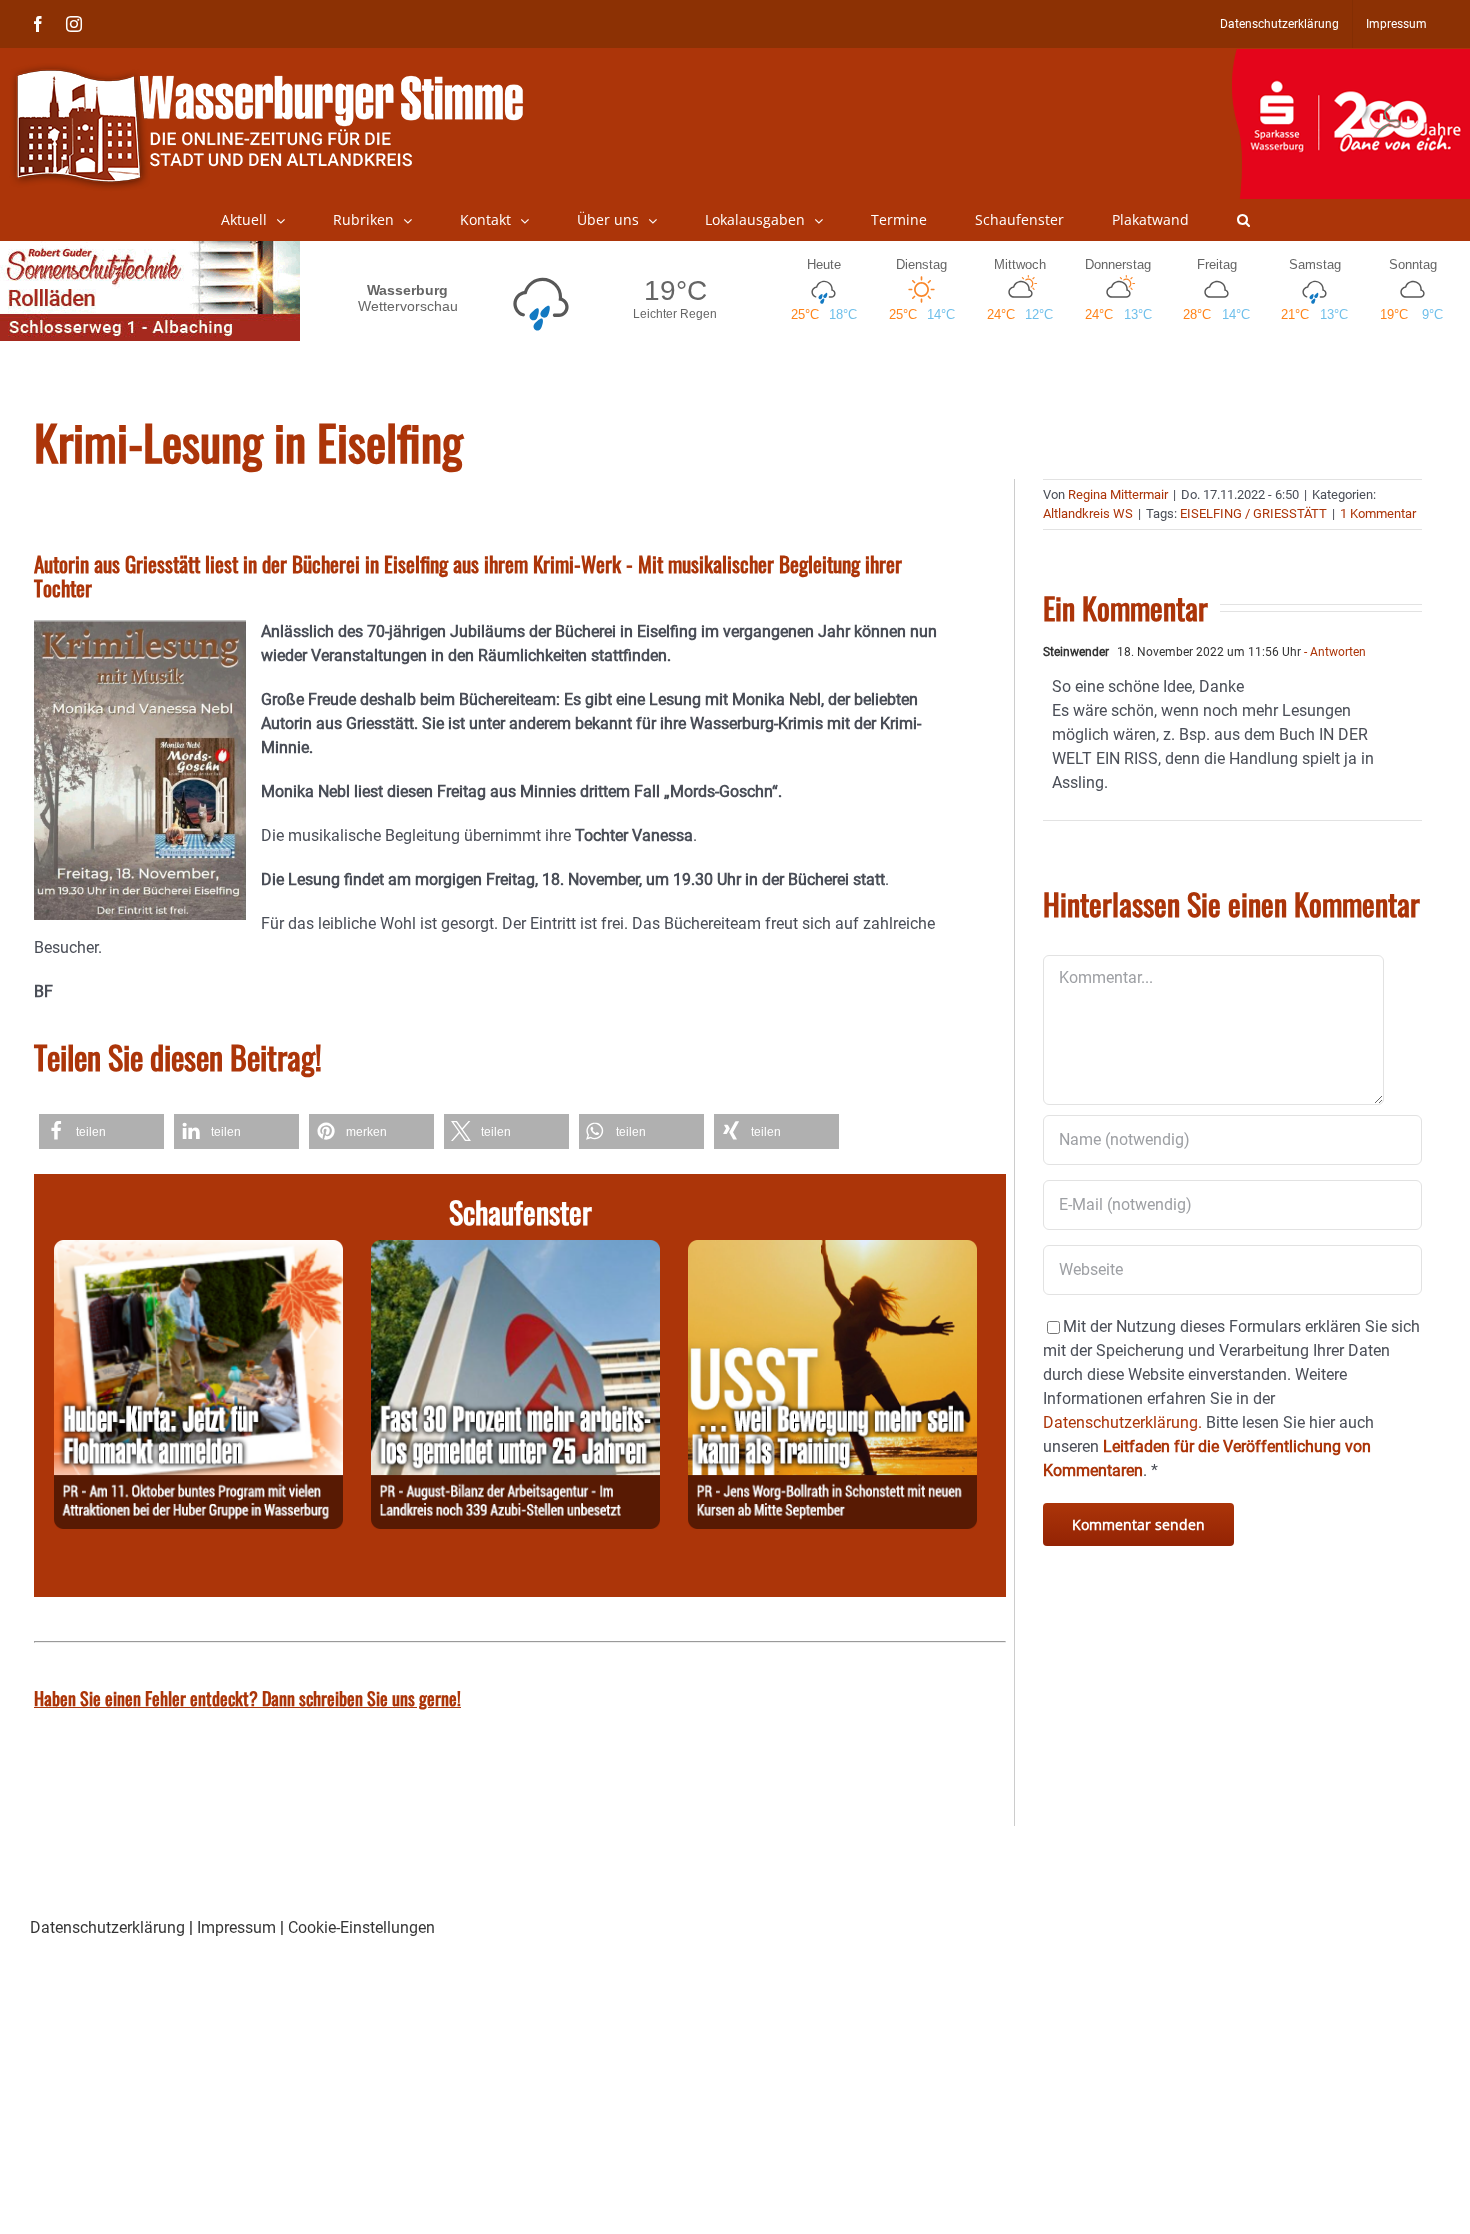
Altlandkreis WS (1088, 513)
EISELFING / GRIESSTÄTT (1253, 513)
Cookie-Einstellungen (361, 1927)
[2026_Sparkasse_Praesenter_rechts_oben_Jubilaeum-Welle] (1350, 59)
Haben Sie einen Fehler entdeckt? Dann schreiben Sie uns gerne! (247, 1698)
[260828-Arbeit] (515, 1251)
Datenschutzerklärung (107, 1927)
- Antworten (1333, 652)
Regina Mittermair (1118, 494)
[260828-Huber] (198, 1251)
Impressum (236, 1927)
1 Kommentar (1378, 513)
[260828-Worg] (832, 1251)
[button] (1243, 220)
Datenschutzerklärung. (1122, 1422)
